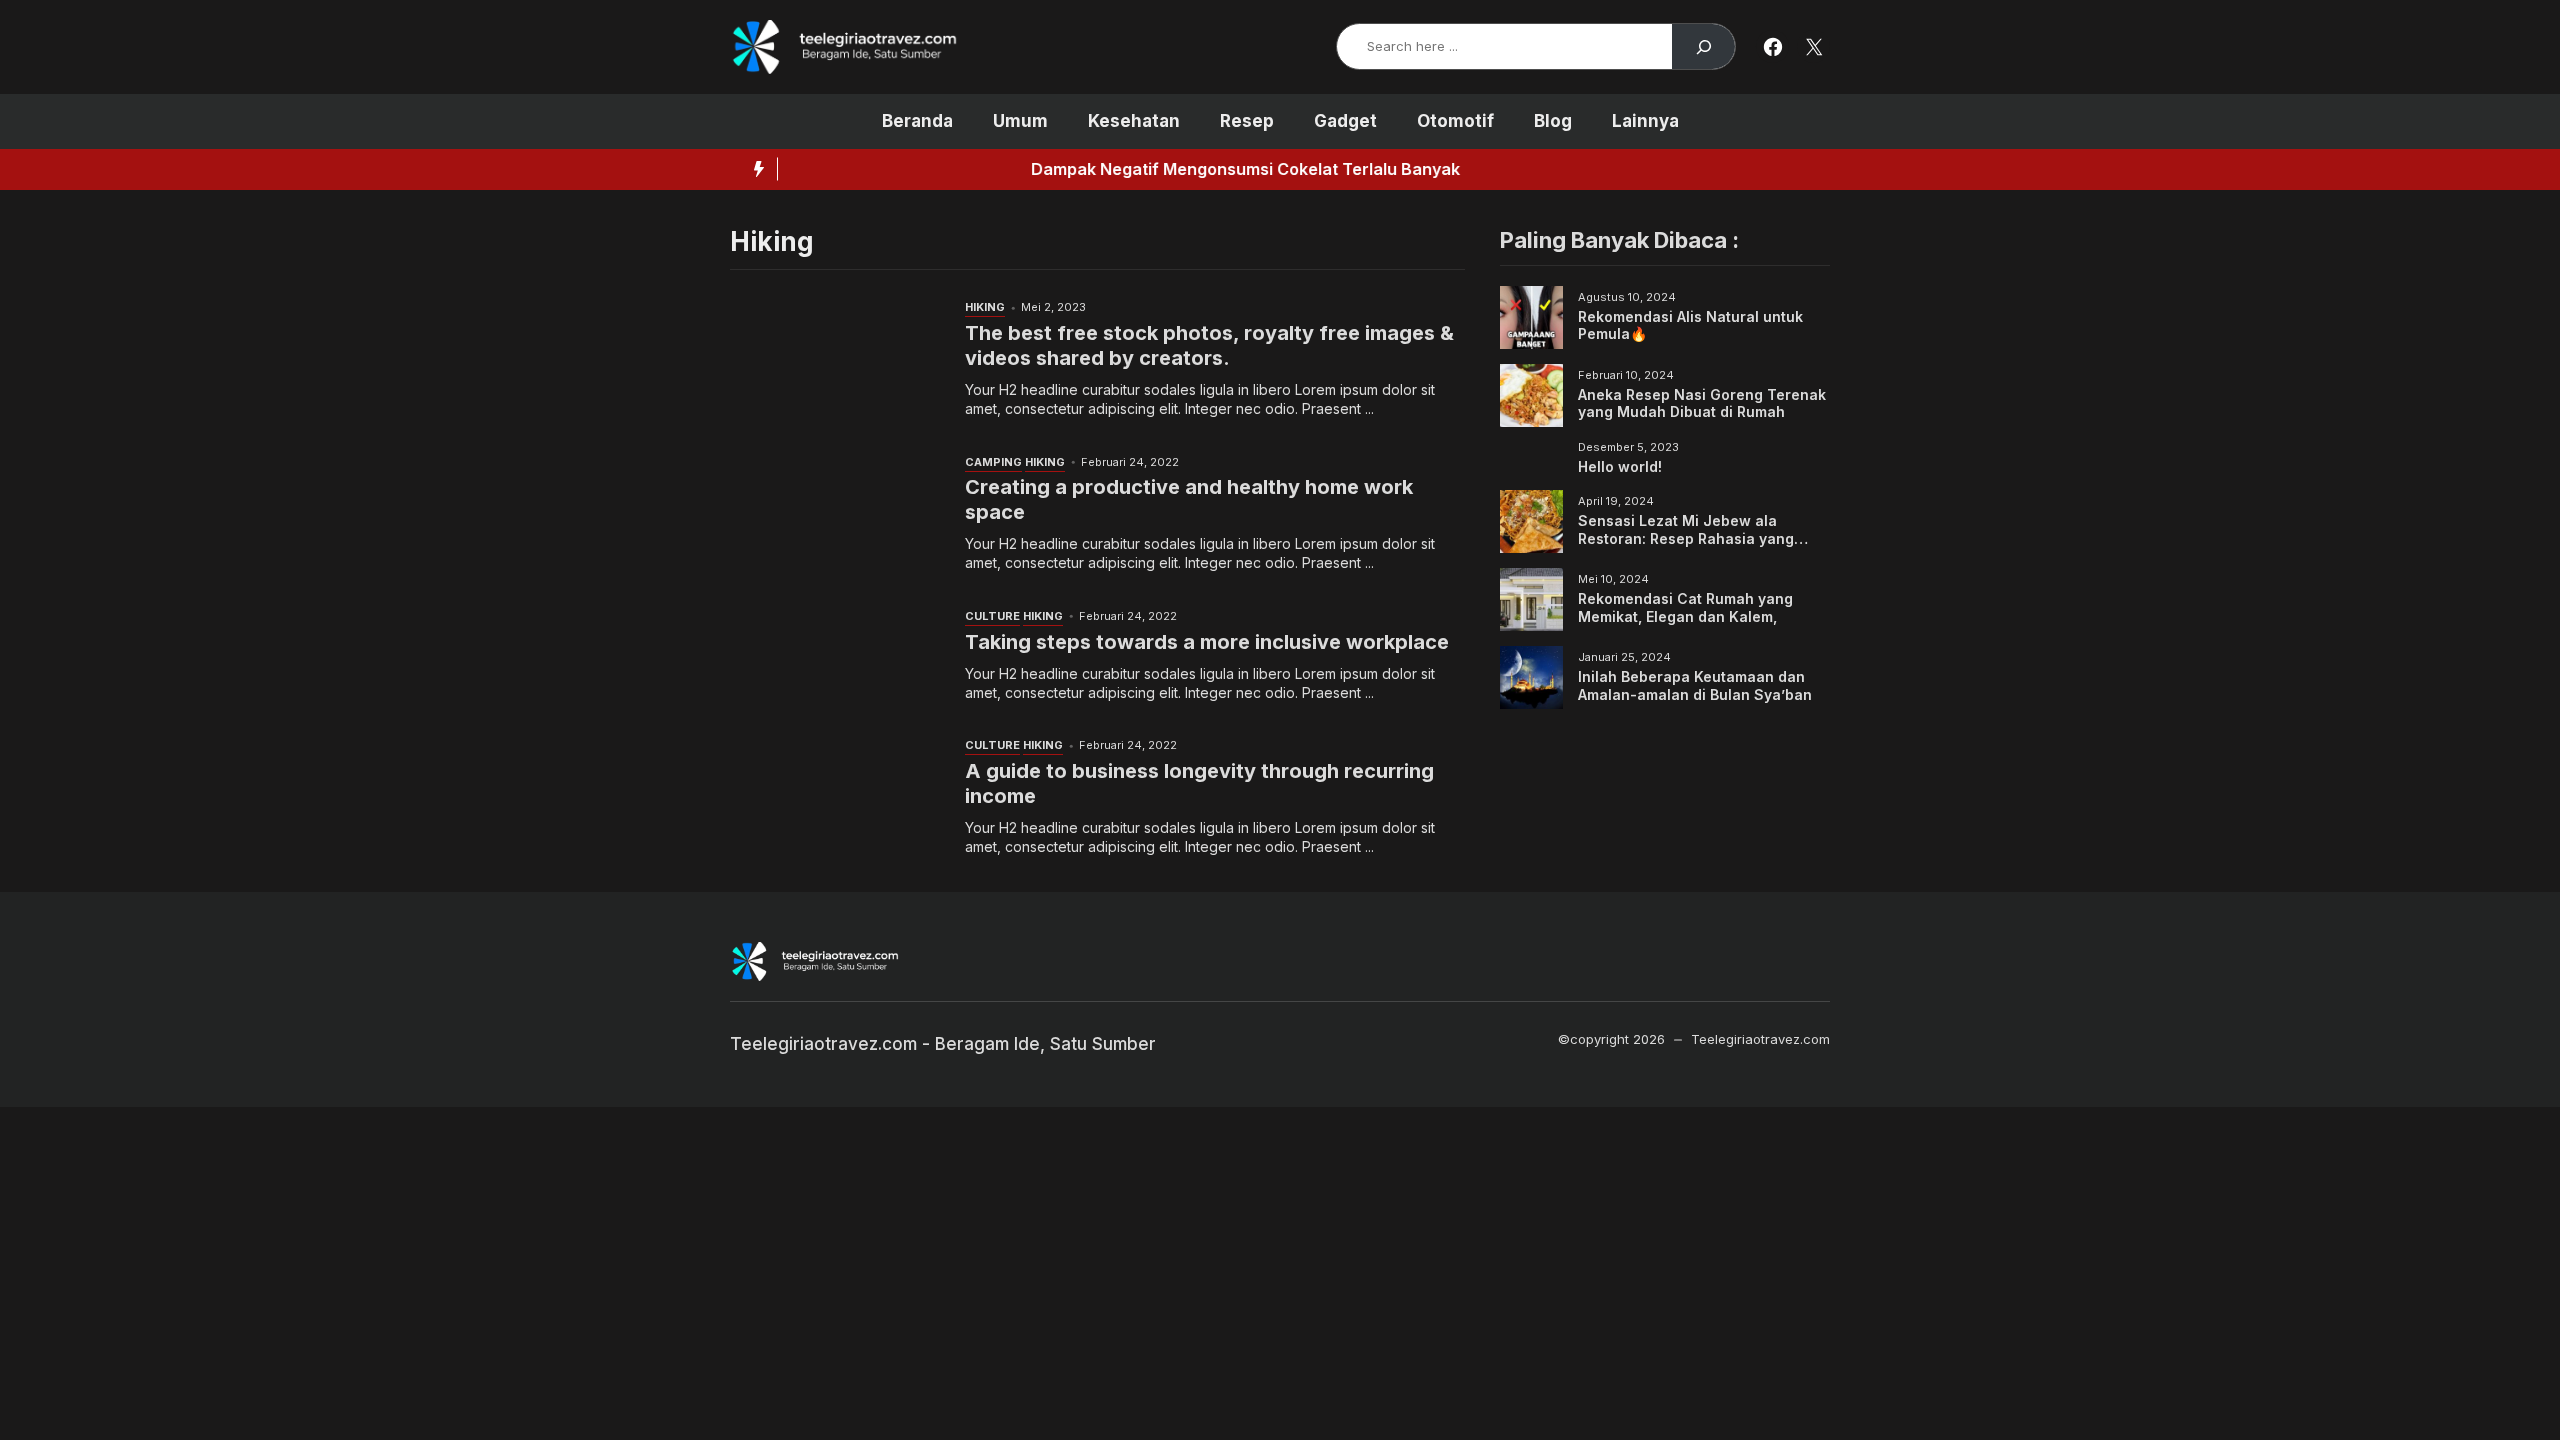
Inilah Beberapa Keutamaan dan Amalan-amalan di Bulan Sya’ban (1695, 685)
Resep (1247, 121)
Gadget (1345, 121)
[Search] (1703, 46)
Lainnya (1645, 121)
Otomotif (1455, 121)
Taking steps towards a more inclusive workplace (1207, 642)
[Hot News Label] (754, 169)
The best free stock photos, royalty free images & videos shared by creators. (1209, 345)
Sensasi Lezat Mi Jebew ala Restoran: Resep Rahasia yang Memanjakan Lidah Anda (1686, 538)
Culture (992, 616)
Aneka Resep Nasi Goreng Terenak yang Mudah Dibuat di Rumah (1702, 403)
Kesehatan (1134, 121)
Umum (1020, 121)
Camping (993, 462)
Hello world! (1620, 466)
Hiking (985, 307)
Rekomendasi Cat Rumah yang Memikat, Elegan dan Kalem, (1685, 607)
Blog (1553, 121)
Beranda (917, 121)
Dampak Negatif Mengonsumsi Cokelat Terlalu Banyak (1018, 169)
